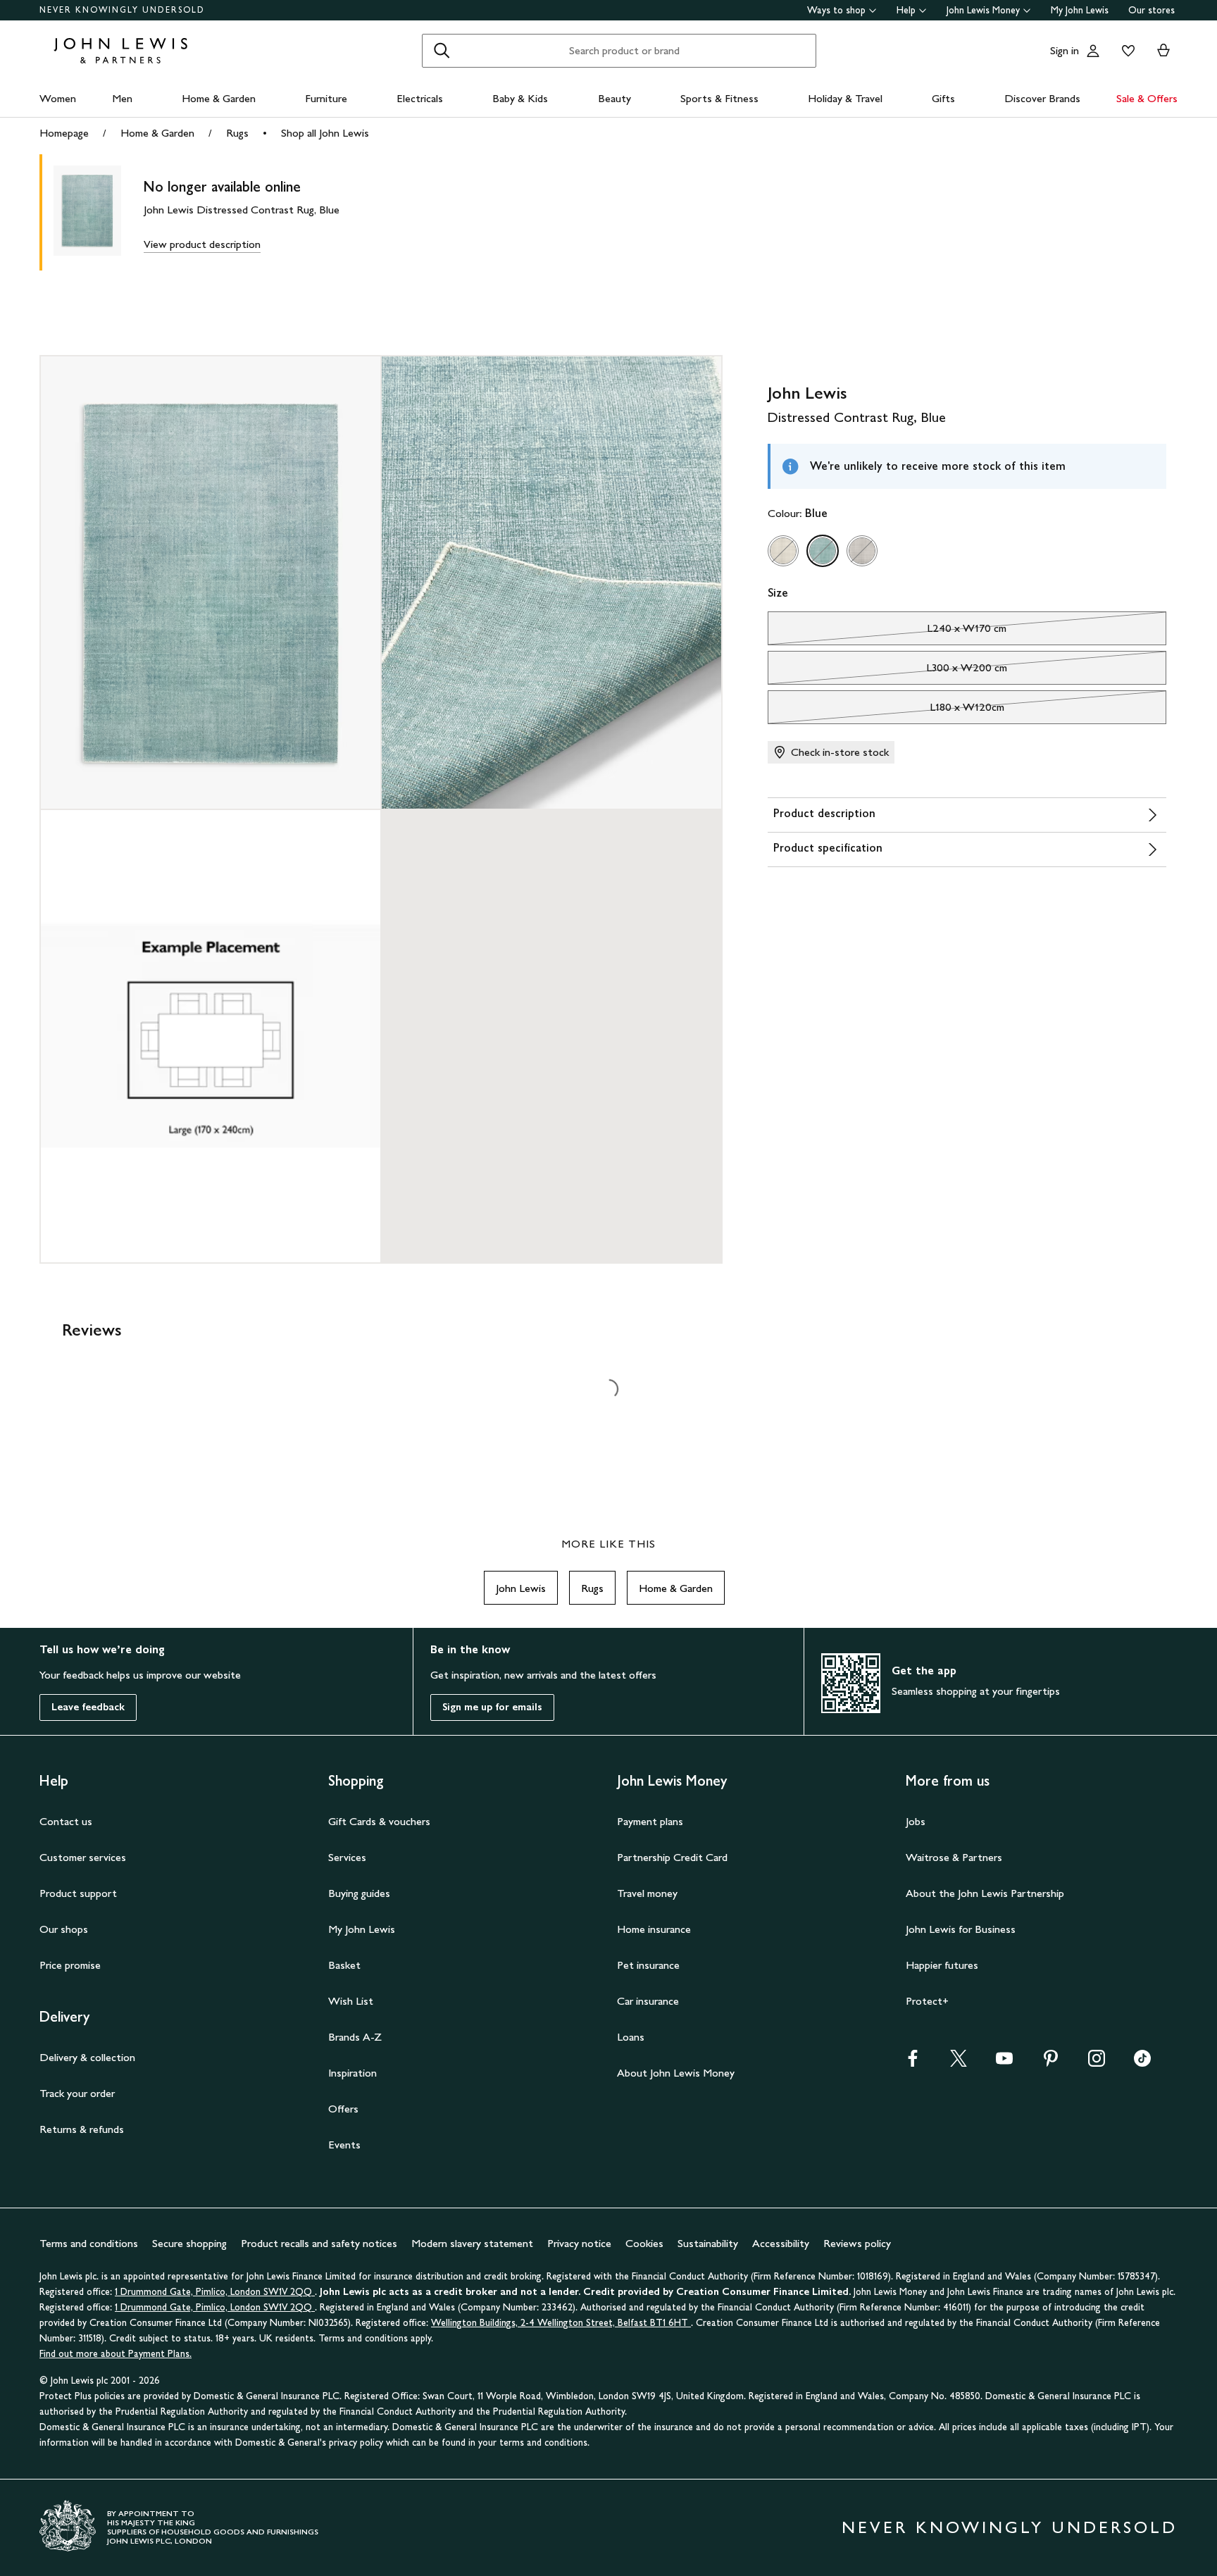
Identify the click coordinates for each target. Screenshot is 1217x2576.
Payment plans (650, 1821)
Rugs (237, 133)
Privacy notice (579, 2243)
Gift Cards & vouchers (379, 1821)
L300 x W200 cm (888, 671)
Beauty (614, 98)
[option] (783, 551)
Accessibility (781, 2243)
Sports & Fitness (719, 98)
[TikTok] (1142, 2063)
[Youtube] (1004, 2063)
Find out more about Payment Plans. (116, 2354)
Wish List (351, 2001)
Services (347, 1857)
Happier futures (942, 1965)
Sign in (1065, 50)
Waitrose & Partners (954, 1857)
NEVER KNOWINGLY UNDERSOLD (122, 10)
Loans (631, 2037)
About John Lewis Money (676, 2073)
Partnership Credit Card (672, 1857)
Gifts (943, 98)
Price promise (70, 1965)
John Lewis (521, 1588)
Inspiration (352, 2073)
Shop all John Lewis (325, 133)
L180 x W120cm (886, 711)
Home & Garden (219, 98)
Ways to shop (836, 10)
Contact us (66, 1821)
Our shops (64, 1929)
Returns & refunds (82, 2129)
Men (122, 98)
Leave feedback (88, 1707)
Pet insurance (648, 1965)
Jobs (916, 1821)
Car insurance (648, 2001)
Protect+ (927, 2001)
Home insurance (654, 1929)
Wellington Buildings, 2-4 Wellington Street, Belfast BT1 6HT (561, 2323)
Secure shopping (189, 2243)
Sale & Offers (1147, 98)
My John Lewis (1080, 10)
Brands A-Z (355, 2037)
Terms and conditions (89, 2243)
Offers (343, 2109)
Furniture (326, 98)
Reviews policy (857, 2243)
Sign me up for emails (492, 1707)
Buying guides (359, 1893)
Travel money (647, 1893)
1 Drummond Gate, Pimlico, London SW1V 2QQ (215, 2292)
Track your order (77, 2093)
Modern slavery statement (472, 2243)
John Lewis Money (983, 10)
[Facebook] (913, 2063)
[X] (959, 2063)
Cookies (644, 2243)
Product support (78, 1893)
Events (344, 2145)
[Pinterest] (1051, 2063)
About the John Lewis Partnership (985, 1893)
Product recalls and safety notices (319, 2243)
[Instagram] (1097, 2063)
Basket (344, 1965)
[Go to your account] (1093, 51)
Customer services (83, 1857)
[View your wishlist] (1125, 51)
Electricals (420, 98)
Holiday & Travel (845, 98)
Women (58, 98)
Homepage (64, 133)
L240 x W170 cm (887, 632)
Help (906, 10)
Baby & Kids (520, 98)
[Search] (442, 51)
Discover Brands (1042, 98)
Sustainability (708, 2243)
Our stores (1152, 10)
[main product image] (99, 212)
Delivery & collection (87, 2057)
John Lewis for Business (961, 1929)
